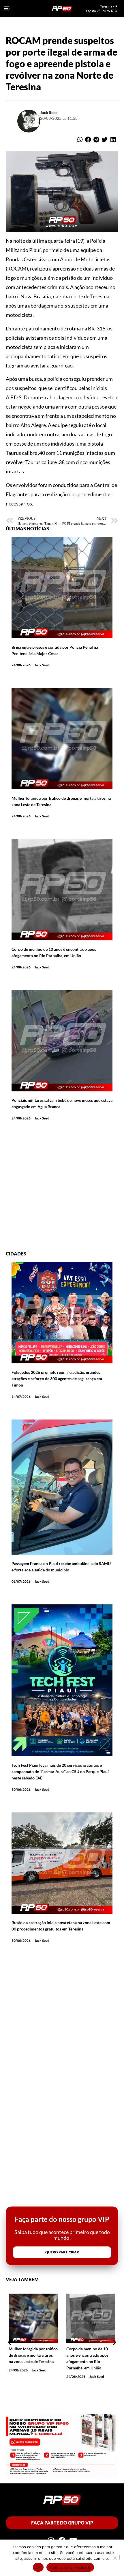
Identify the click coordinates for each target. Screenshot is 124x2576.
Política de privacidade (70, 2567)
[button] (80, 140)
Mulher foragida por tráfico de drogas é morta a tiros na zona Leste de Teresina (33, 2355)
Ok (38, 2567)
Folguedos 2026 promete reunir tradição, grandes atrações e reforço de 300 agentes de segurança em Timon (57, 1379)
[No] (115, 2557)
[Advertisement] (62, 1189)
